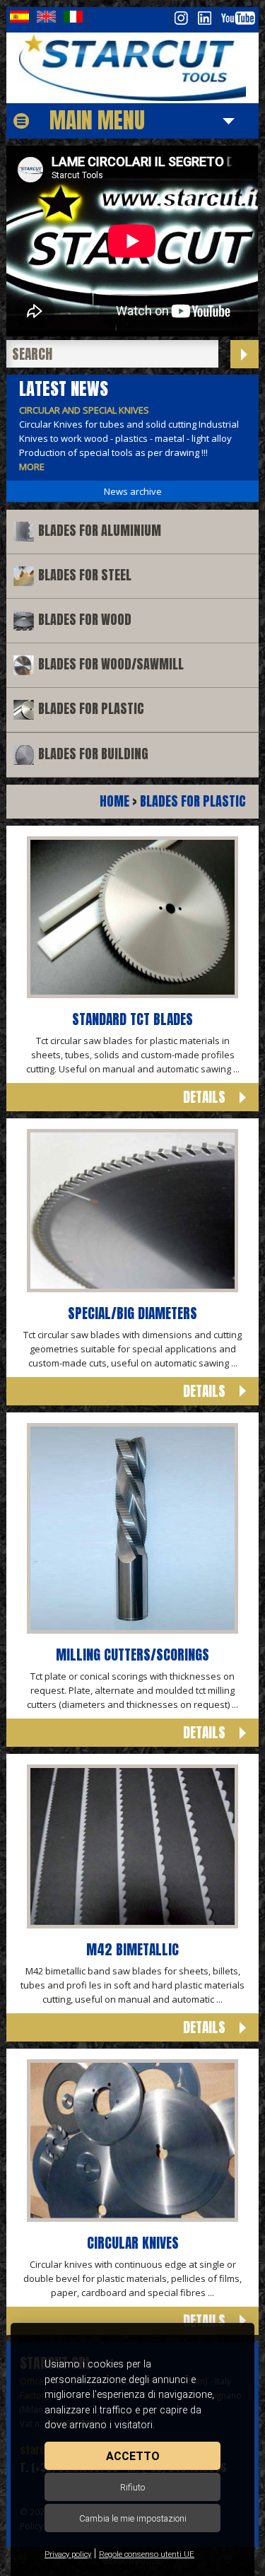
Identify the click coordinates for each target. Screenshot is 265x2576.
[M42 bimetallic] (132, 1925)
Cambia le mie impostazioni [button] (133, 2518)
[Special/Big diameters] (132, 1289)
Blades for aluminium (100, 531)
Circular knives (133, 2243)
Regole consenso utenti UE (147, 2554)
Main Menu (97, 120)
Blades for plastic (91, 709)
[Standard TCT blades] (132, 995)
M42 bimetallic (132, 1949)
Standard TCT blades (132, 1019)
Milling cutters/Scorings (132, 1655)
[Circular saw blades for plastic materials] (132, 68)
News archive (133, 491)
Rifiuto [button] (132, 2487)
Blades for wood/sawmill (111, 664)
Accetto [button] (133, 2456)
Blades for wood (85, 620)
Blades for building (93, 754)
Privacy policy (68, 2554)
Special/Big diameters (132, 1313)
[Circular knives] (132, 2218)
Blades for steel (85, 575)
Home (114, 801)
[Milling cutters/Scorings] (132, 1630)
